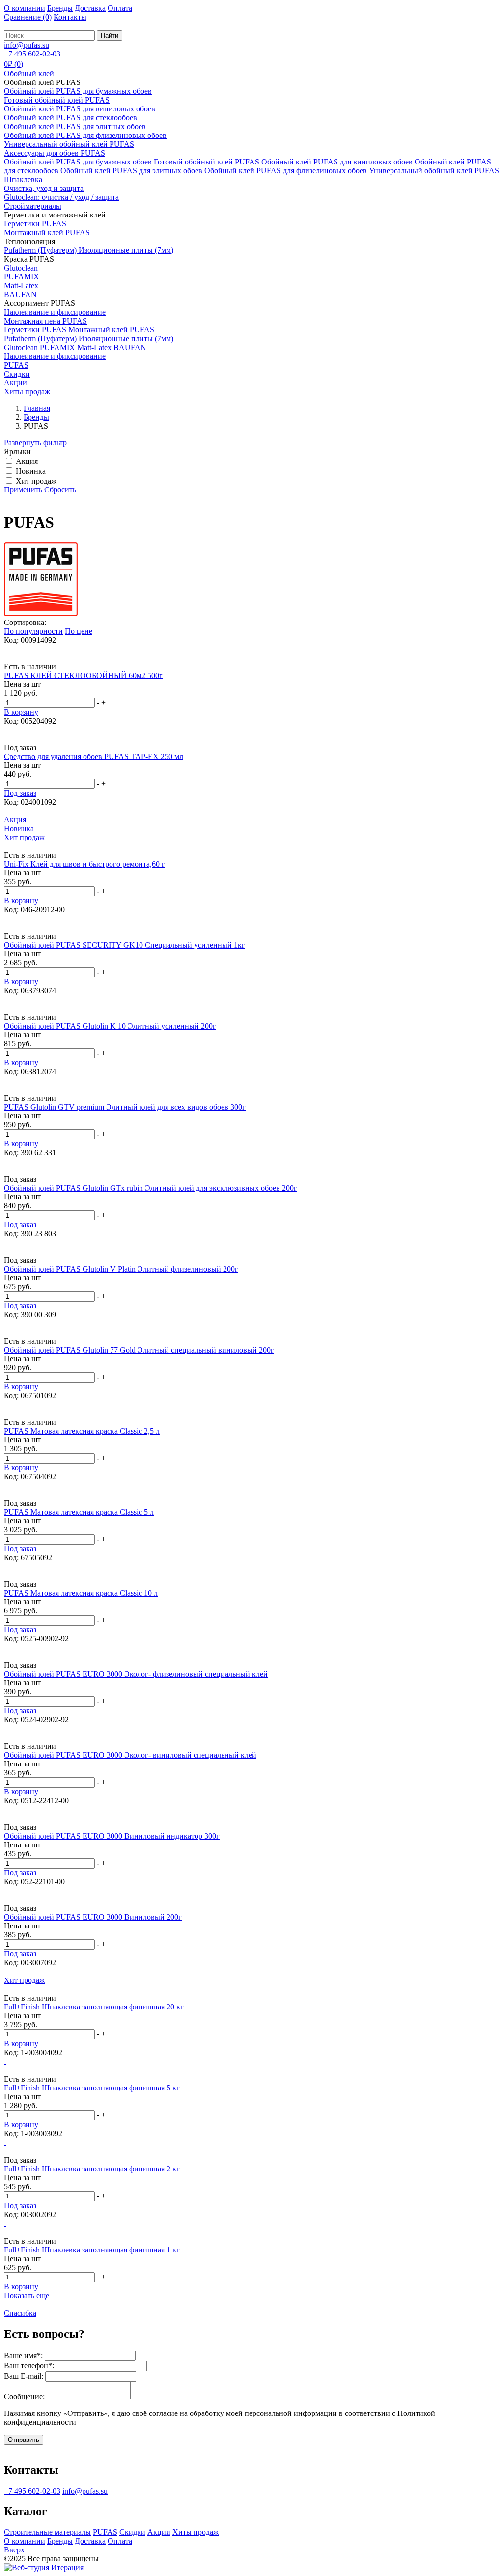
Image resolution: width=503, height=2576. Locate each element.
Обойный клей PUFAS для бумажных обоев (78, 91)
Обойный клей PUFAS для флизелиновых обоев (85, 135)
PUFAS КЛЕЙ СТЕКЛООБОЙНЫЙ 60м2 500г (83, 675)
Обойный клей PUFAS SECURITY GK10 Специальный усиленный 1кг (125, 945)
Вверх (14, 2550)
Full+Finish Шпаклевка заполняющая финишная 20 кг (94, 2007)
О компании (25, 8)
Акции (159, 2532)
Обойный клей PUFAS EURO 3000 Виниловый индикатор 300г (112, 1836)
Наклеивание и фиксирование (55, 312)
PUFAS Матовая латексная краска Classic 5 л (79, 1512)
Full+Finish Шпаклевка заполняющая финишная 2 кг (92, 2169)
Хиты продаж (196, 2532)
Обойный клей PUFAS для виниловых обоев (80, 109)
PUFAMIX (22, 277)
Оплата (120, 8)
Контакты (70, 17)
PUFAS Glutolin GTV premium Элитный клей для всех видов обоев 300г (125, 1107)
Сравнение (28, 17)
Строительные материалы (47, 2532)
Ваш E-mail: (24, 2376)
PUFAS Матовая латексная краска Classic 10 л (81, 1593)
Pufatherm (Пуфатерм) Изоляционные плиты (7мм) (89, 250)
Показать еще (27, 2295)
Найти (110, 36)
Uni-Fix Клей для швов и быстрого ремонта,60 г (84, 864)
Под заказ (20, 793)
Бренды (60, 8)
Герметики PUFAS (35, 224)
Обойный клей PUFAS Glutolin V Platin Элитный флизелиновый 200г (121, 1269)
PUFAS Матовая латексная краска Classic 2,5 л (82, 1431)
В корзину (21, 712)
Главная (37, 408)
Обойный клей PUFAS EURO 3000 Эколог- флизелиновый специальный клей (136, 1674)
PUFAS (105, 2532)
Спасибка (20, 2313)
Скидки (132, 2532)
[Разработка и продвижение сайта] (44, 2567)
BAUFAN (20, 294)
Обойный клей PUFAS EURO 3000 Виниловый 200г (93, 1917)
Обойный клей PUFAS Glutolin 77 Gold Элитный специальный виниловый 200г (139, 1350)
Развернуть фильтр (35, 443)
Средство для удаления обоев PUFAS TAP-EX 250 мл (94, 756)
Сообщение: (24, 2397)
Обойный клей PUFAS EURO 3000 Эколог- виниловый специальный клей (130, 1755)
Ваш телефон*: (29, 2366)
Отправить (24, 2440)
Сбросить (60, 490)
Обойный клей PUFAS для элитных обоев (75, 126)
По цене (79, 631)
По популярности (33, 631)
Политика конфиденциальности (179, 2559)
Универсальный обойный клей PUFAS (69, 144)
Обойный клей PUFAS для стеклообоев (70, 118)
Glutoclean (21, 268)
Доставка (90, 8)
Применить (23, 490)
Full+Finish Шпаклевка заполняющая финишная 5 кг (92, 2088)
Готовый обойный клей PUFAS (57, 100)
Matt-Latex (21, 285)
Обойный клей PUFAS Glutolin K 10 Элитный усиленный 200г (110, 1026)
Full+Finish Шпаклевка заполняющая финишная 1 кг (92, 2250)
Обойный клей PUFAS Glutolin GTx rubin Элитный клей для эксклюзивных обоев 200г (151, 1188)
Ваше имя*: (23, 2355)
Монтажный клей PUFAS (47, 232)
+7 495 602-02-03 (32, 2491)
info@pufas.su (85, 2491)
